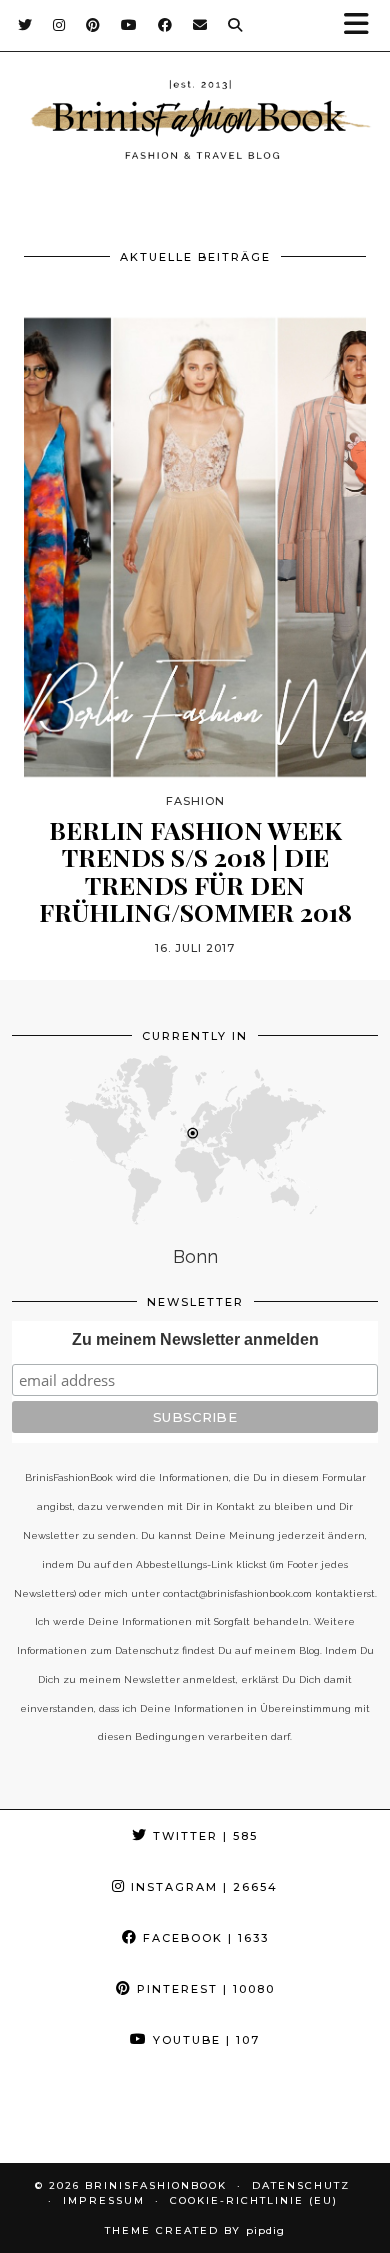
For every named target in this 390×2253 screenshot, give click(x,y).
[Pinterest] (93, 25)
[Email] (200, 25)
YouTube (204, 2040)
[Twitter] (25, 25)
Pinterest (203, 1989)
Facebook (203, 1938)
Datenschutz (301, 2185)
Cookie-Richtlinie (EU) (254, 2200)
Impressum (104, 2200)
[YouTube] (129, 25)
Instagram (202, 1887)
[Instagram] (59, 25)
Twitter (203, 1836)
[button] (363, 25)
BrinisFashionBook (156, 2185)
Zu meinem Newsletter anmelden (195, 1339)
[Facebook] (165, 25)
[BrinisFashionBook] (195, 123)
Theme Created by (195, 2230)
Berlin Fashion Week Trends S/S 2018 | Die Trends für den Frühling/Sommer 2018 (195, 871)
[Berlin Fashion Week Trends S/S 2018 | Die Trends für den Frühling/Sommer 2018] (195, 547)
